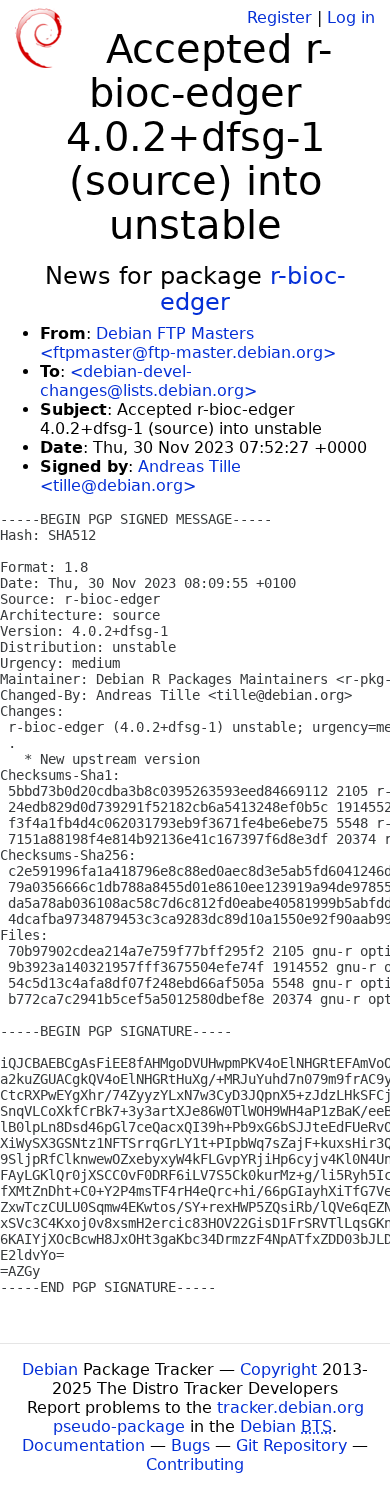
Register (279, 17)
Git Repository (291, 1445)
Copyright (278, 1369)
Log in (351, 17)
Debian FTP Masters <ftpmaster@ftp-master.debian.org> (188, 343)
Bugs (190, 1445)
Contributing (195, 1464)
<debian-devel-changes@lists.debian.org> (148, 381)
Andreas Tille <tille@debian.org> (140, 476)
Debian (50, 1369)
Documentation (83, 1445)
